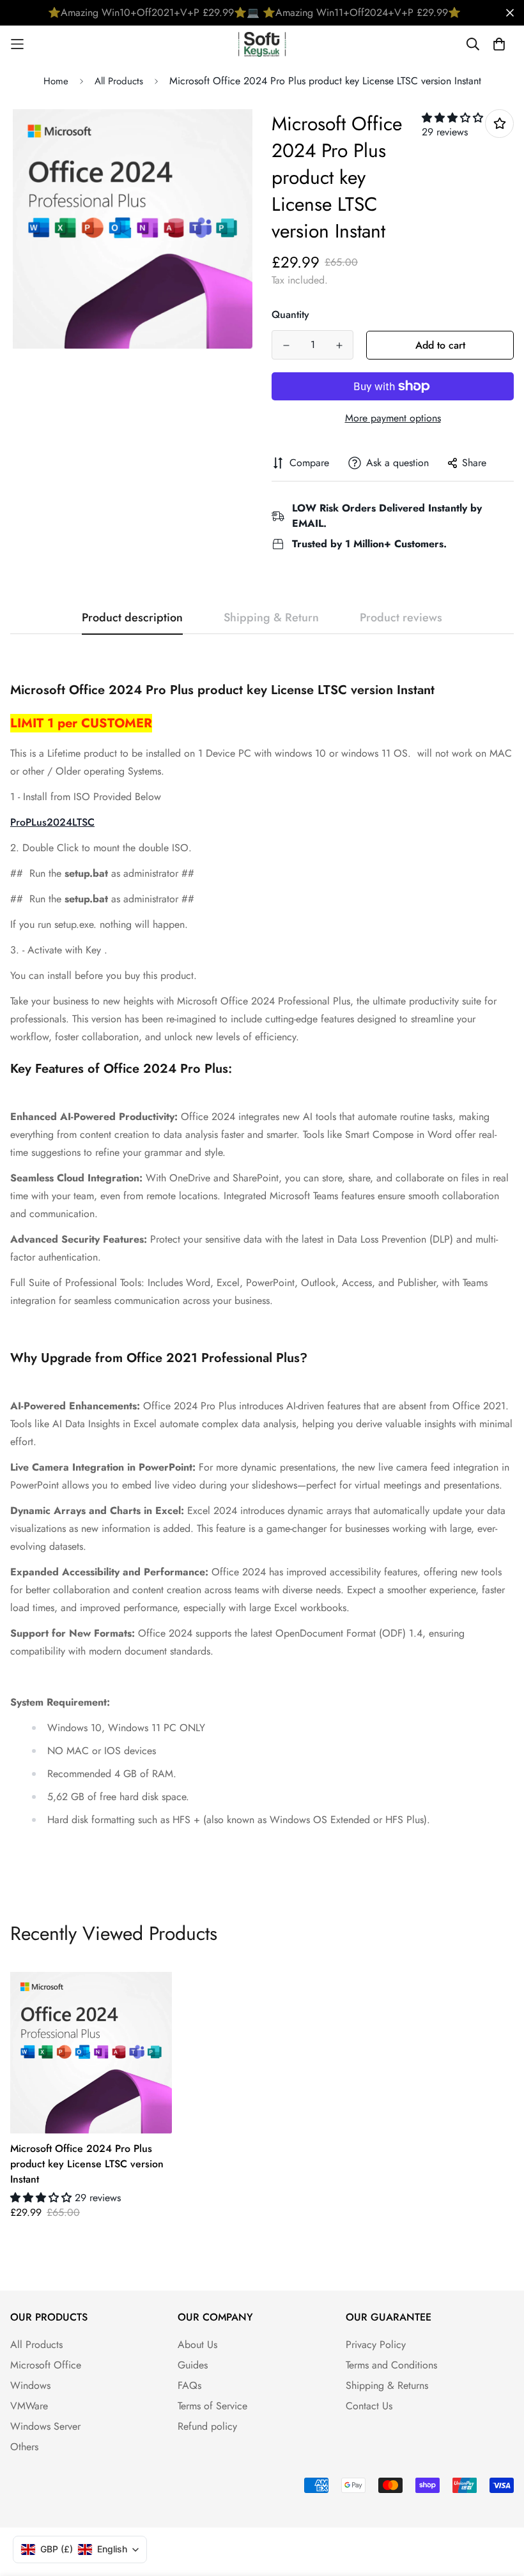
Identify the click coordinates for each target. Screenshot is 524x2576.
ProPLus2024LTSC (52, 822)
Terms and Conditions (391, 2365)
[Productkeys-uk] (262, 44)
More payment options (393, 418)
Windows (30, 2385)
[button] (452, 118)
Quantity (290, 314)
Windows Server (45, 2426)
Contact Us (369, 2406)
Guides (193, 2365)
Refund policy (207, 2426)
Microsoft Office (46, 2365)
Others (24, 2447)
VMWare (29, 2406)
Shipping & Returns (387, 2385)
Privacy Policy (376, 2345)
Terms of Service (212, 2406)
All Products (119, 81)
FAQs (189, 2385)
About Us (197, 2345)
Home (56, 81)
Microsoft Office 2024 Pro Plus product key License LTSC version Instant (87, 2164)
